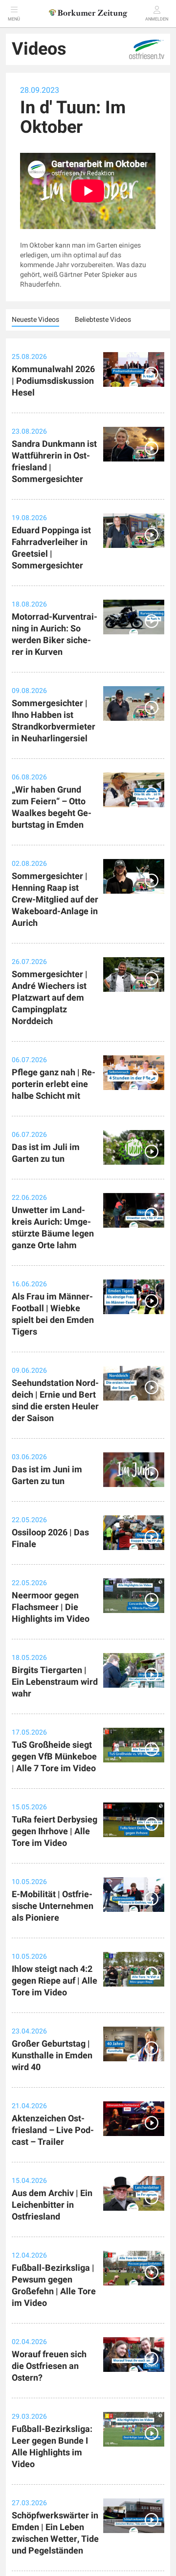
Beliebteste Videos (103, 320)
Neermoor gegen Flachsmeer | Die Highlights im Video (51, 1607)
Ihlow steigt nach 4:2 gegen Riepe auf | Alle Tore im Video (55, 1981)
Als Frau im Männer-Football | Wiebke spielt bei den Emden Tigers (53, 1314)
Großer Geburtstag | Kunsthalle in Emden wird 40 (52, 2056)
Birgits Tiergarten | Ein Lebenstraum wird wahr (55, 1682)
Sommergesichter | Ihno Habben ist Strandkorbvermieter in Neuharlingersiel (54, 721)
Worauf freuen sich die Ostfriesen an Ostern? (49, 2366)
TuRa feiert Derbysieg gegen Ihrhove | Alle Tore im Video (55, 1832)
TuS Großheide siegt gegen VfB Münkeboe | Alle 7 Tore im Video (54, 1757)
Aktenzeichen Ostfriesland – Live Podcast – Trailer (53, 2130)
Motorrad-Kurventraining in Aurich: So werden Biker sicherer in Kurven (55, 635)
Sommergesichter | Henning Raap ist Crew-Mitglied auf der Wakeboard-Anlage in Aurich (55, 900)
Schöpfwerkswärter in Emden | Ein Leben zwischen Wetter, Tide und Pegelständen (55, 2533)
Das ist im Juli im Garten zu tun (46, 1153)
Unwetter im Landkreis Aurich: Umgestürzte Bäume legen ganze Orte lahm (53, 1228)
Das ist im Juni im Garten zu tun (47, 1476)
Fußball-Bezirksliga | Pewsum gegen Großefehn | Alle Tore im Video (54, 2286)
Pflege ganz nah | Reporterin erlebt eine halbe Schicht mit (54, 1084)
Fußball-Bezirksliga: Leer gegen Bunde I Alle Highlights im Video (52, 2447)
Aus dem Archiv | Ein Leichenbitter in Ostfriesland (52, 2205)
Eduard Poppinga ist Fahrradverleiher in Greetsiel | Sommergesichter (51, 548)
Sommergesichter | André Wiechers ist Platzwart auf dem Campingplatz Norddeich (50, 998)
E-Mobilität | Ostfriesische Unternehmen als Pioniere (53, 1906)
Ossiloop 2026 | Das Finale (50, 1539)
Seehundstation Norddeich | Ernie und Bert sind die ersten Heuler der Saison (55, 1401)
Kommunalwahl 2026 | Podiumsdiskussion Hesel (53, 381)
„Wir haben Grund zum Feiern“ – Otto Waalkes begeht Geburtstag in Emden (52, 807)
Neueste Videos (35, 320)
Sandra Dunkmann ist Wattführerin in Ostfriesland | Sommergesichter (54, 462)
